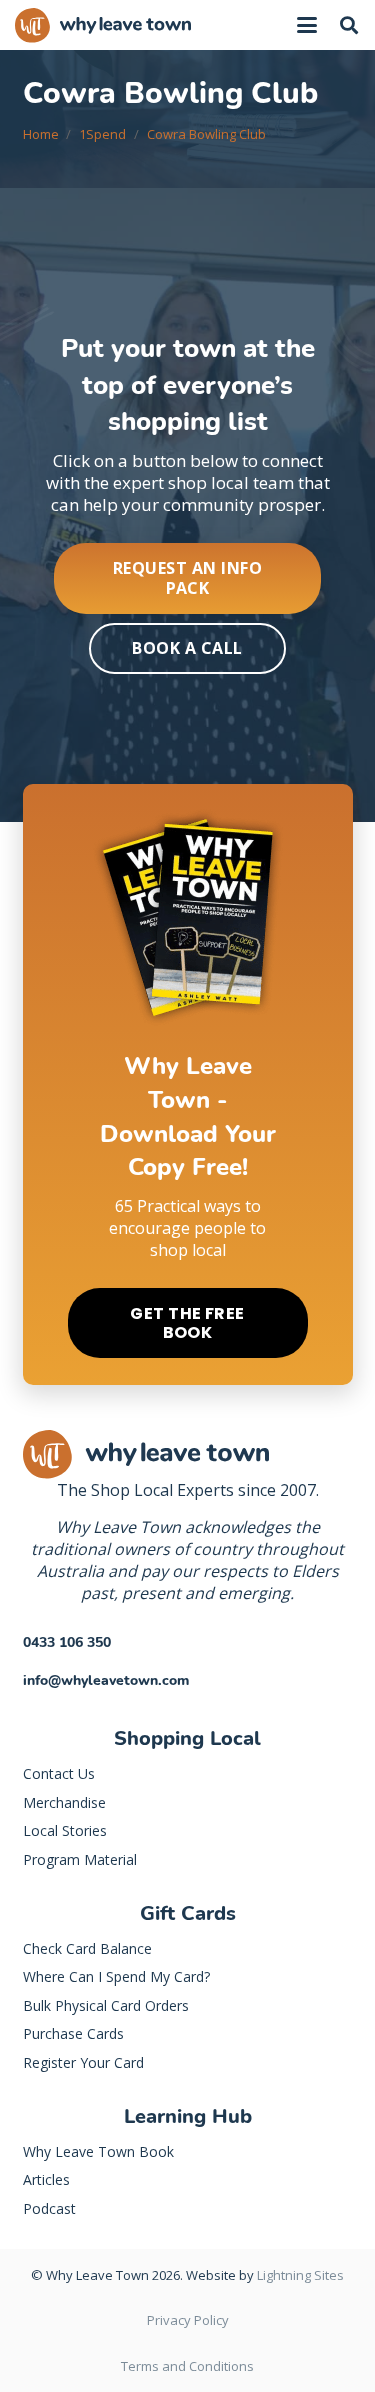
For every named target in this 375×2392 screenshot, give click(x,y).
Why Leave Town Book (98, 2151)
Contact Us (59, 1773)
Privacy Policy (188, 2320)
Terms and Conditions (187, 2366)
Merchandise (64, 1802)
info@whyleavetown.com (106, 1680)
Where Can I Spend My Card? (116, 1976)
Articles (46, 2179)
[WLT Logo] (103, 25)
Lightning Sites (300, 2275)
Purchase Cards (73, 2033)
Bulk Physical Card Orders (106, 2005)
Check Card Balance (87, 1948)
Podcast (49, 2208)
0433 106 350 (67, 1642)
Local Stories (65, 1830)
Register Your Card (83, 2062)
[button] (307, 25)
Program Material (80, 1859)
